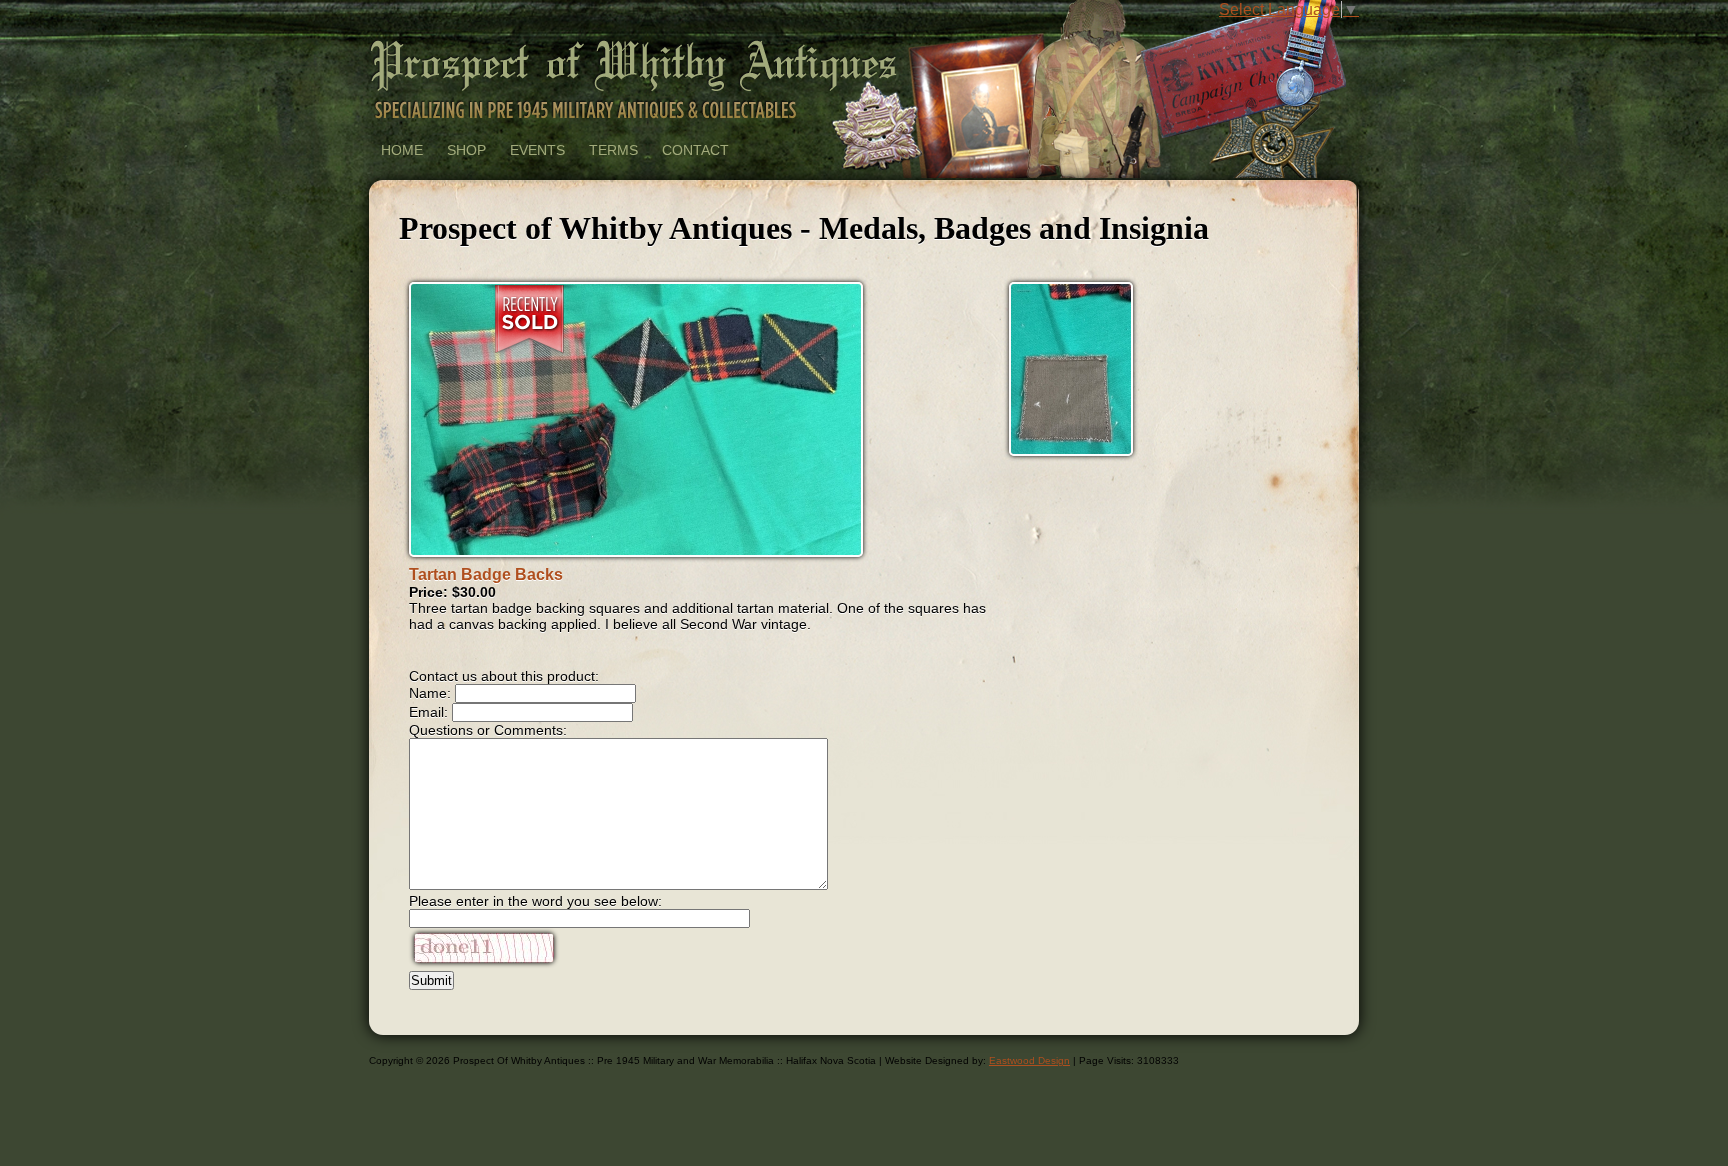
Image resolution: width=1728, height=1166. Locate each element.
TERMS (613, 150)
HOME (402, 150)
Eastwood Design (1029, 1060)
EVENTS (537, 150)
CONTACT (695, 150)
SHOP (466, 150)
